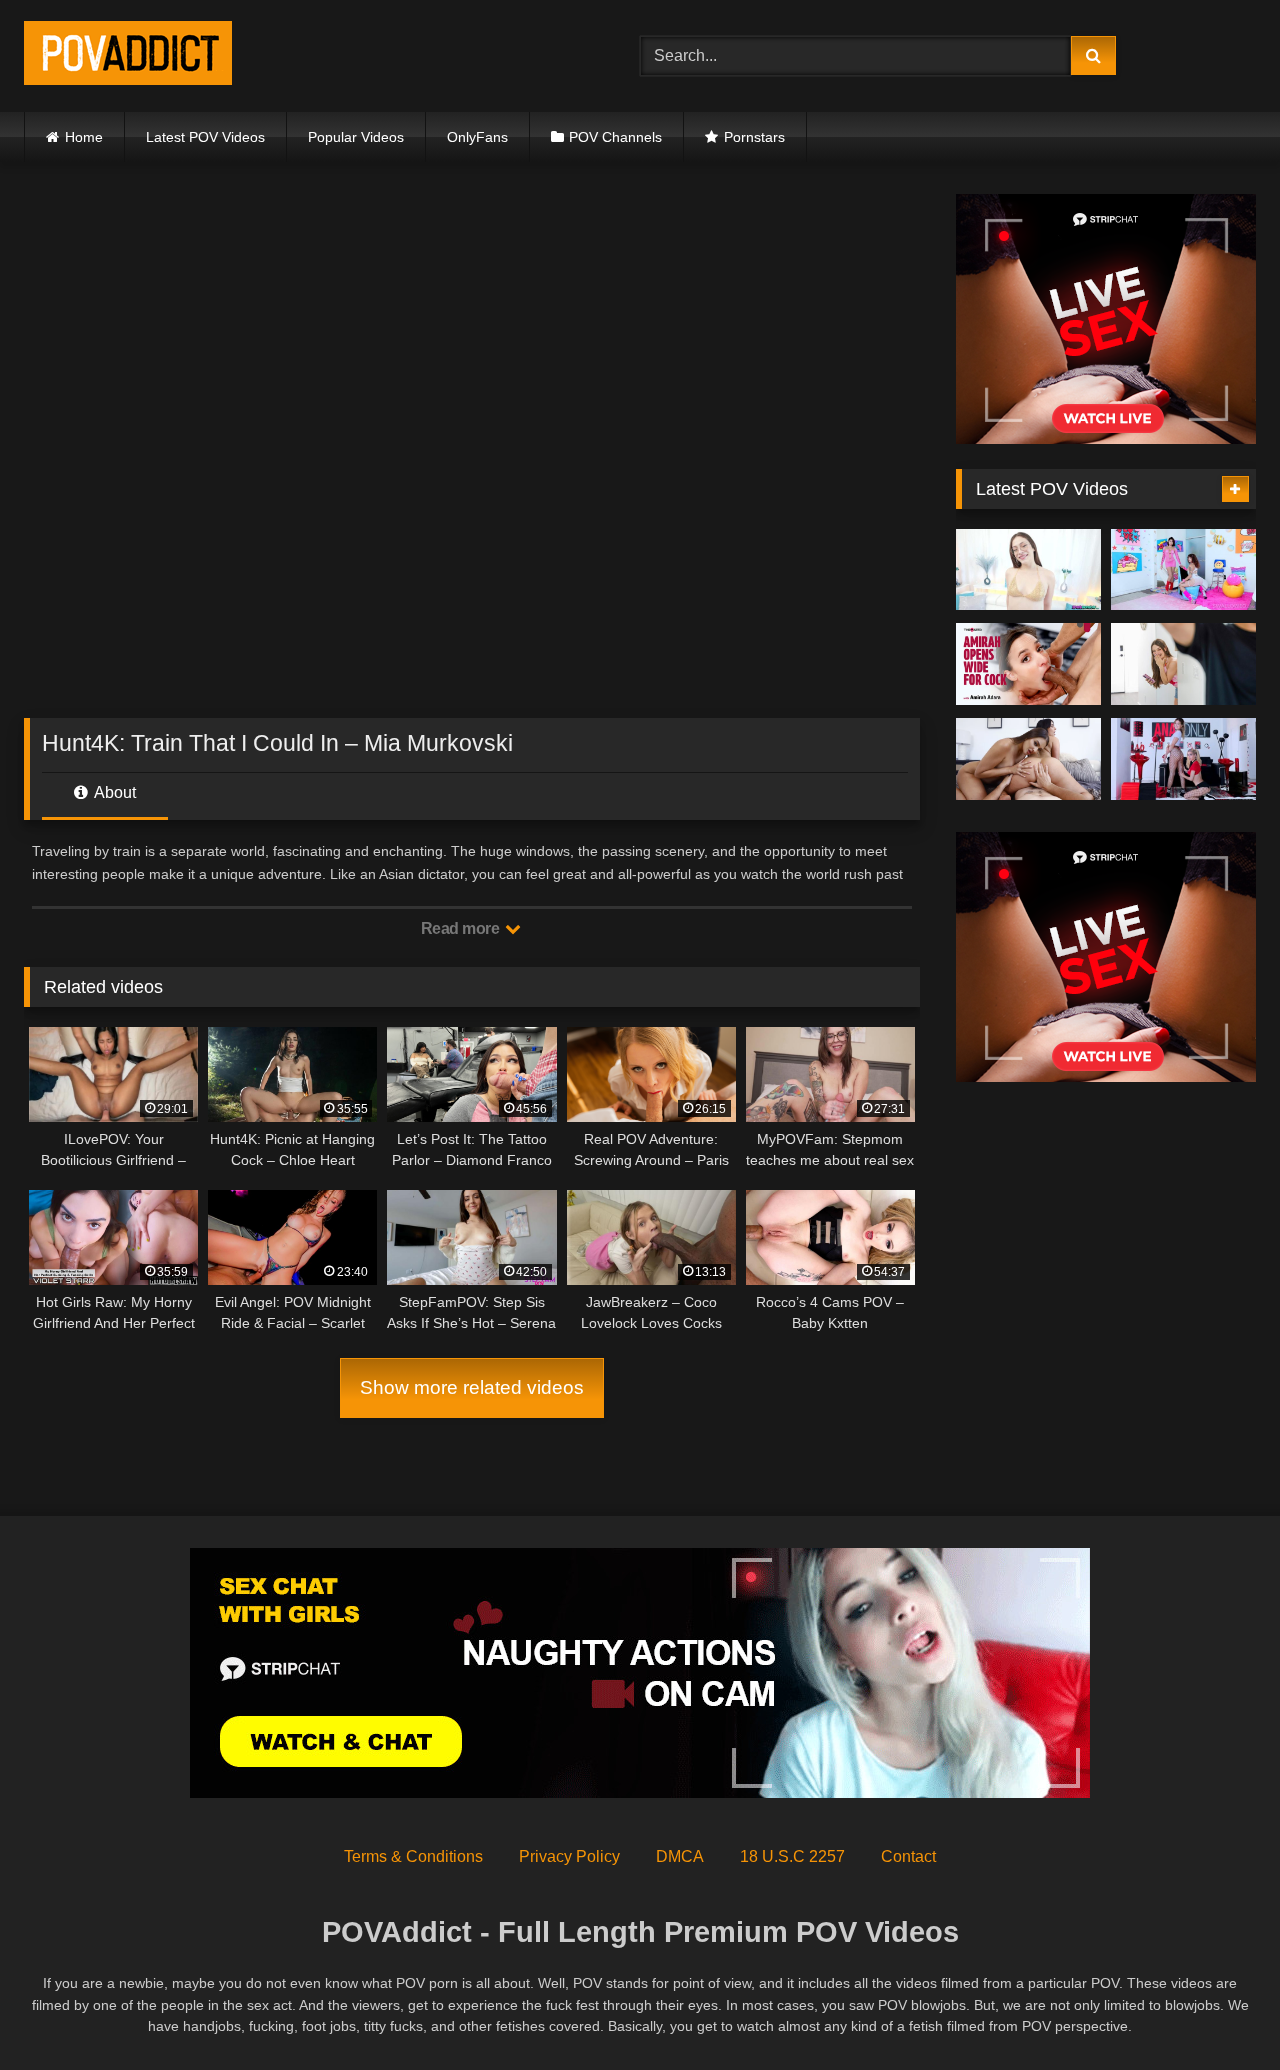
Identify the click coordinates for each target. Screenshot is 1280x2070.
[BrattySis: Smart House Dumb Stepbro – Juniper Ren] (1183, 664)
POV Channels (615, 137)
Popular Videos (356, 137)
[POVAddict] (128, 56)
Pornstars (754, 137)
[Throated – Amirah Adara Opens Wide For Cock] (1028, 664)
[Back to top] (1218, 2010)
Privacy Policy (569, 1856)
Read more (462, 928)
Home (84, 137)
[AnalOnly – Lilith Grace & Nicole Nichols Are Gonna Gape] (1183, 759)
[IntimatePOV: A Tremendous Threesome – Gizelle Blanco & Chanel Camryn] (1028, 759)
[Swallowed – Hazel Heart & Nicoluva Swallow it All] (1183, 570)
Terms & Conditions (413, 1856)
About (113, 792)
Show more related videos (472, 1387)
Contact (908, 1856)
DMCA (680, 1856)
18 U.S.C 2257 (792, 1856)
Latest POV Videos (205, 137)
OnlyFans (477, 137)
